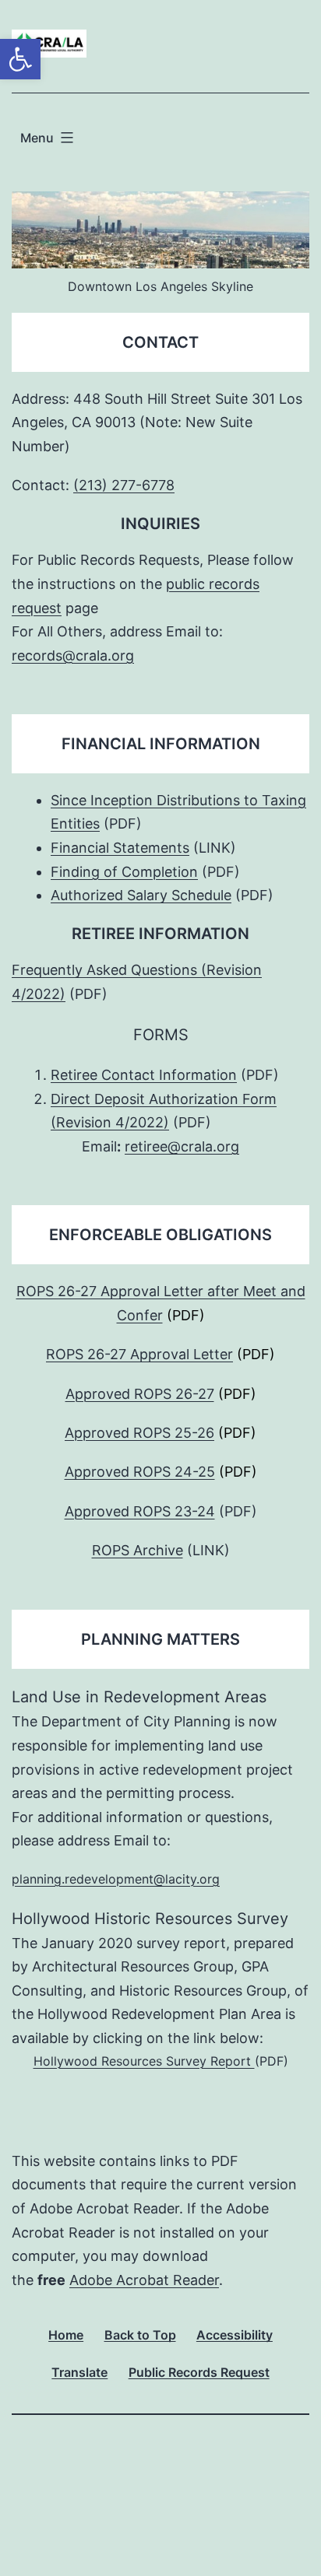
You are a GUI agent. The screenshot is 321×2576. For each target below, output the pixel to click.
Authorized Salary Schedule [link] (141, 895)
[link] (20, 59)
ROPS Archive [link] (138, 1550)
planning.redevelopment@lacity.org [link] (116, 1879)
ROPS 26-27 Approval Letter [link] (139, 1354)
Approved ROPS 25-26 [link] (139, 1433)
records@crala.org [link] (73, 655)
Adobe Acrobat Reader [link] (144, 2280)
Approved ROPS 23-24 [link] (140, 1511)
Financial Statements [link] (120, 848)
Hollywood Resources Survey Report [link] (144, 2061)
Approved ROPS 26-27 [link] (140, 1394)
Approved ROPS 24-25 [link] (140, 1472)
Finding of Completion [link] (124, 872)
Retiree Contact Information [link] (144, 1075)
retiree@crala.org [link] (182, 1146)
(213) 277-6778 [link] (124, 485)
